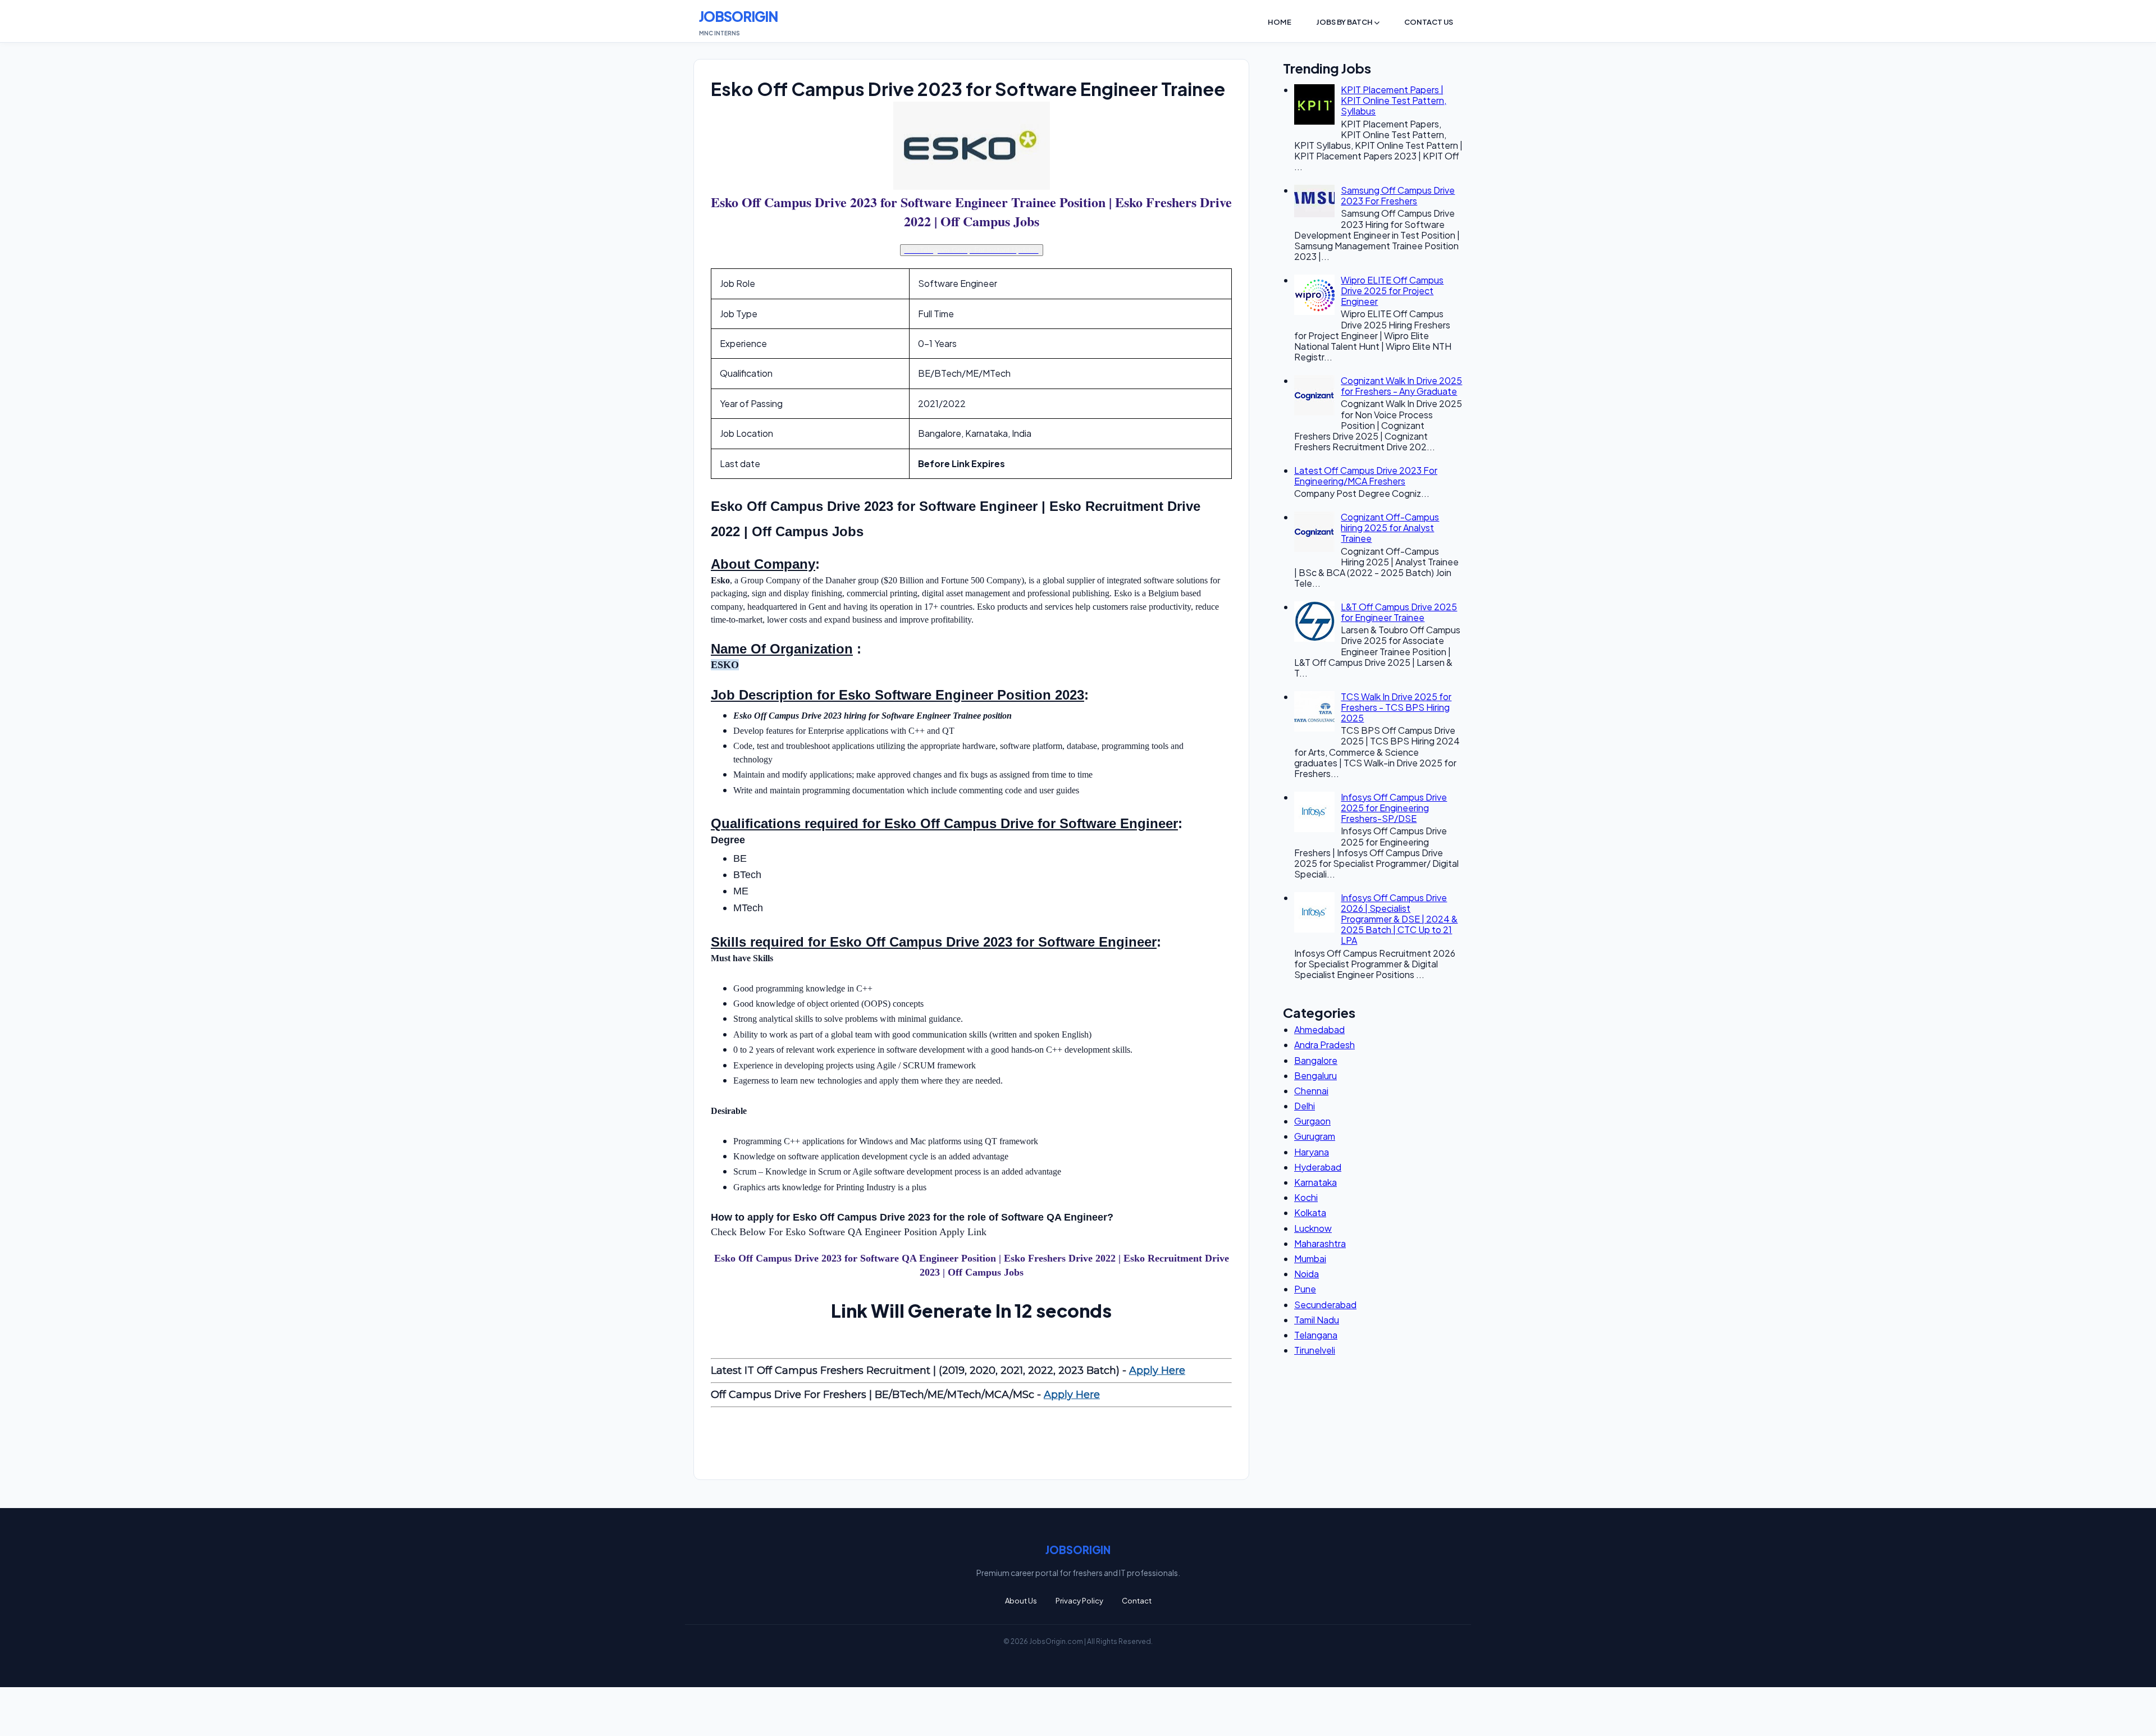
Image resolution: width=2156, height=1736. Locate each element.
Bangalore (1316, 1060)
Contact (1137, 1601)
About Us (1021, 1601)
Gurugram (1315, 1136)
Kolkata (1310, 1212)
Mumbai (1310, 1258)
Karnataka (1315, 1182)
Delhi (1305, 1106)
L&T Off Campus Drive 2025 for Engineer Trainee (1399, 612)
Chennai (1311, 1091)
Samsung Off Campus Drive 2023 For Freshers (1398, 195)
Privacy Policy (1079, 1601)
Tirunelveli (1315, 1350)
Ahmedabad (1319, 1029)
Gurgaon (1312, 1121)
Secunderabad (1325, 1305)
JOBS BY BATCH (1345, 22)
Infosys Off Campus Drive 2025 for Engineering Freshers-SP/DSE (1394, 808)
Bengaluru (1315, 1075)
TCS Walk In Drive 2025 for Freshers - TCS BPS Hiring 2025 (1396, 707)
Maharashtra (1320, 1243)
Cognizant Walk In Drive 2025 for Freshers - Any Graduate (1401, 386)
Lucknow (1313, 1228)
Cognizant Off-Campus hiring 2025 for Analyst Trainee (1390, 527)
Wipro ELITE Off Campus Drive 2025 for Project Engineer (1392, 291)
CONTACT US (1429, 22)
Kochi (1306, 1197)
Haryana (1312, 1152)
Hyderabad (1318, 1167)
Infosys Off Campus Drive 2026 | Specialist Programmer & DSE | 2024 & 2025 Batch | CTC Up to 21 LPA (1399, 919)
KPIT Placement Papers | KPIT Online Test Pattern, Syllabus (1394, 100)
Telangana (1316, 1335)
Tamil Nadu (1317, 1320)
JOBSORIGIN (738, 16)
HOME (1280, 22)
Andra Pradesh (1324, 1045)
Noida (1307, 1274)
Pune (1305, 1289)
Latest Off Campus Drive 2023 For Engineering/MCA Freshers (1366, 476)
